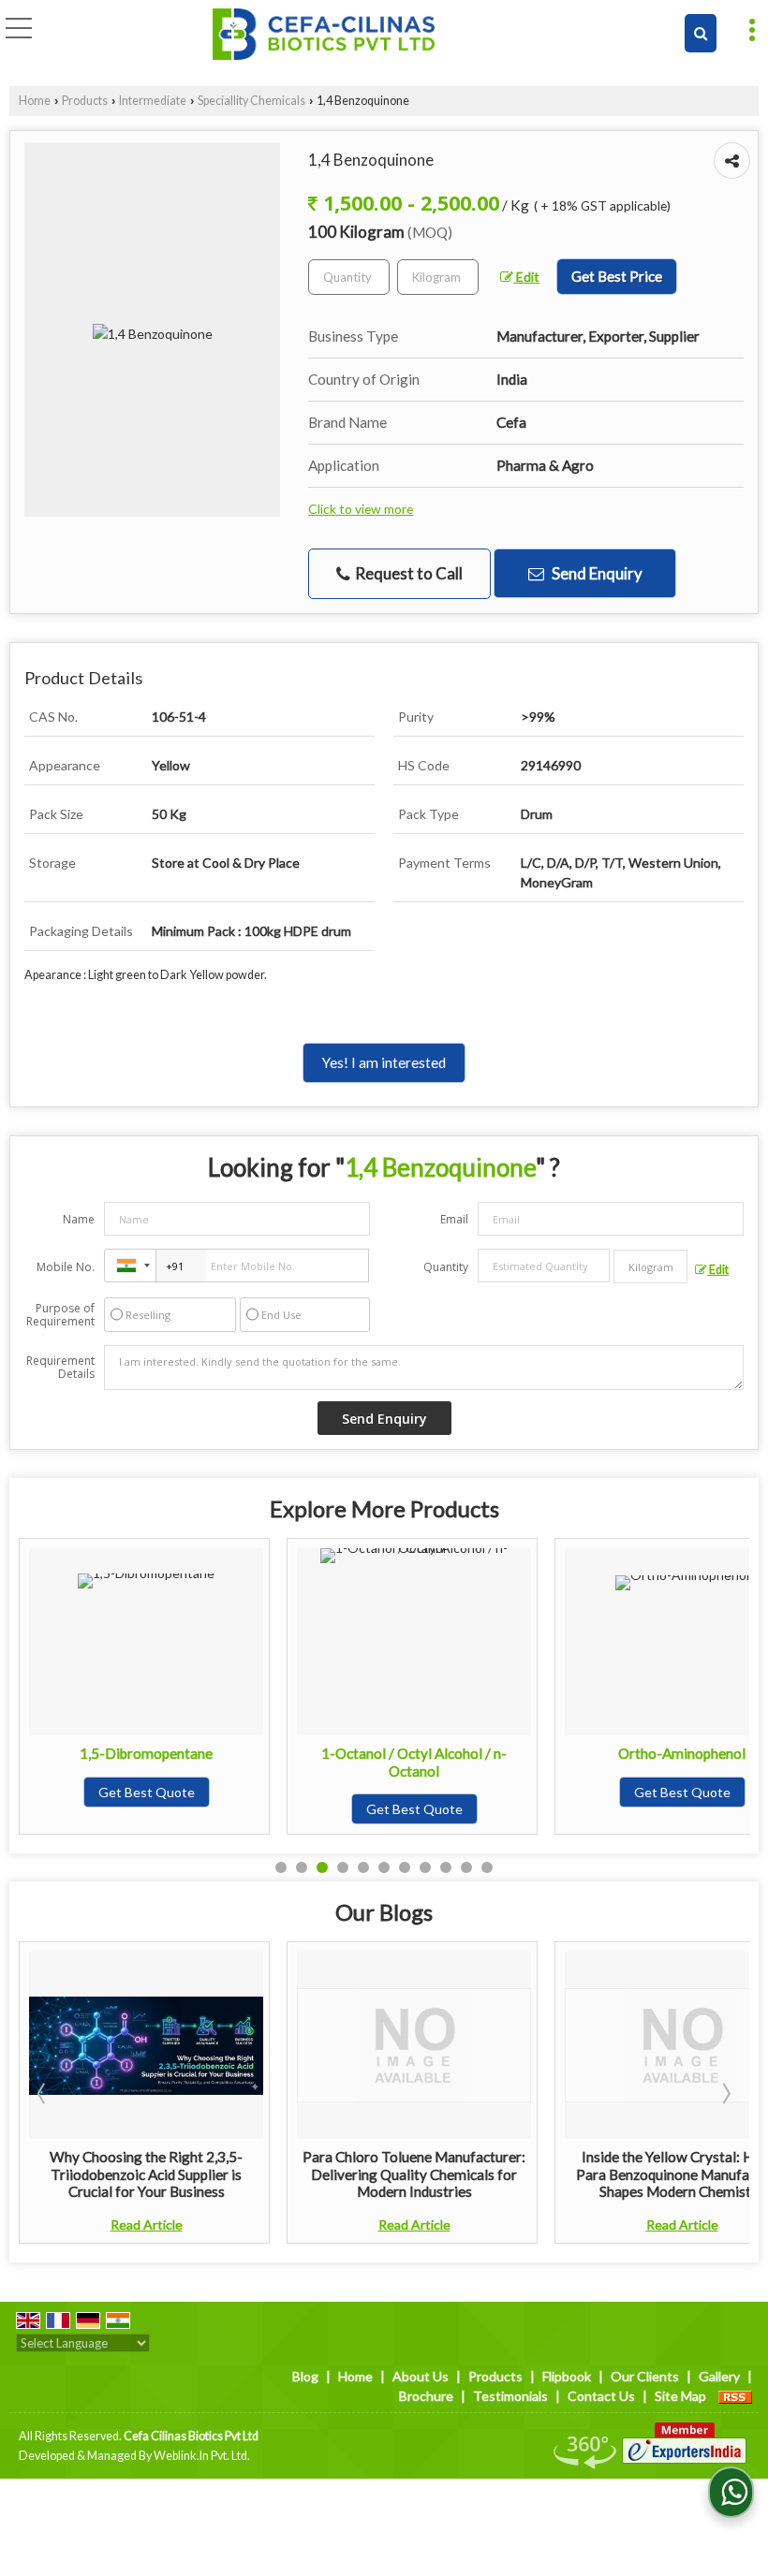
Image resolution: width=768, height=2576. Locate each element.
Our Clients (645, 2376)
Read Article (208, 2225)
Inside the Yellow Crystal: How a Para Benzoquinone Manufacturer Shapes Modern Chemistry (477, 2174)
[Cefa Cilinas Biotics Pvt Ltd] (324, 35)
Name (79, 1219)
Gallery (719, 2376)
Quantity (446, 1267)
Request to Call (407, 573)
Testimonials (510, 2396)
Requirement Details (60, 1368)
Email (454, 1219)
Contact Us (601, 2396)
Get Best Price (617, 276)
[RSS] (735, 2396)
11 (487, 1867)
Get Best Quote (187, 1809)
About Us (421, 2376)
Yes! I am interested (384, 1062)
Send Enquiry (596, 573)
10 (466, 1867)
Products (85, 101)
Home (35, 101)
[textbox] (438, 277)
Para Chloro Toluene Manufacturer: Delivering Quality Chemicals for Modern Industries (209, 2174)
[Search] (701, 33)
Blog (305, 2376)
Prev (43, 2093)
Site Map (680, 2396)
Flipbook (567, 2376)
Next (725, 2093)
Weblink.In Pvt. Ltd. (202, 2456)
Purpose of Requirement (60, 1315)
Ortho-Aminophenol (455, 1753)
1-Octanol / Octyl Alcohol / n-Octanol (187, 1762)
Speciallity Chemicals (251, 101)
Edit (526, 277)
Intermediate (153, 101)
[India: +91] (130, 1266)
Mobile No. (66, 1267)
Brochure (426, 2396)
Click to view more (361, 509)
